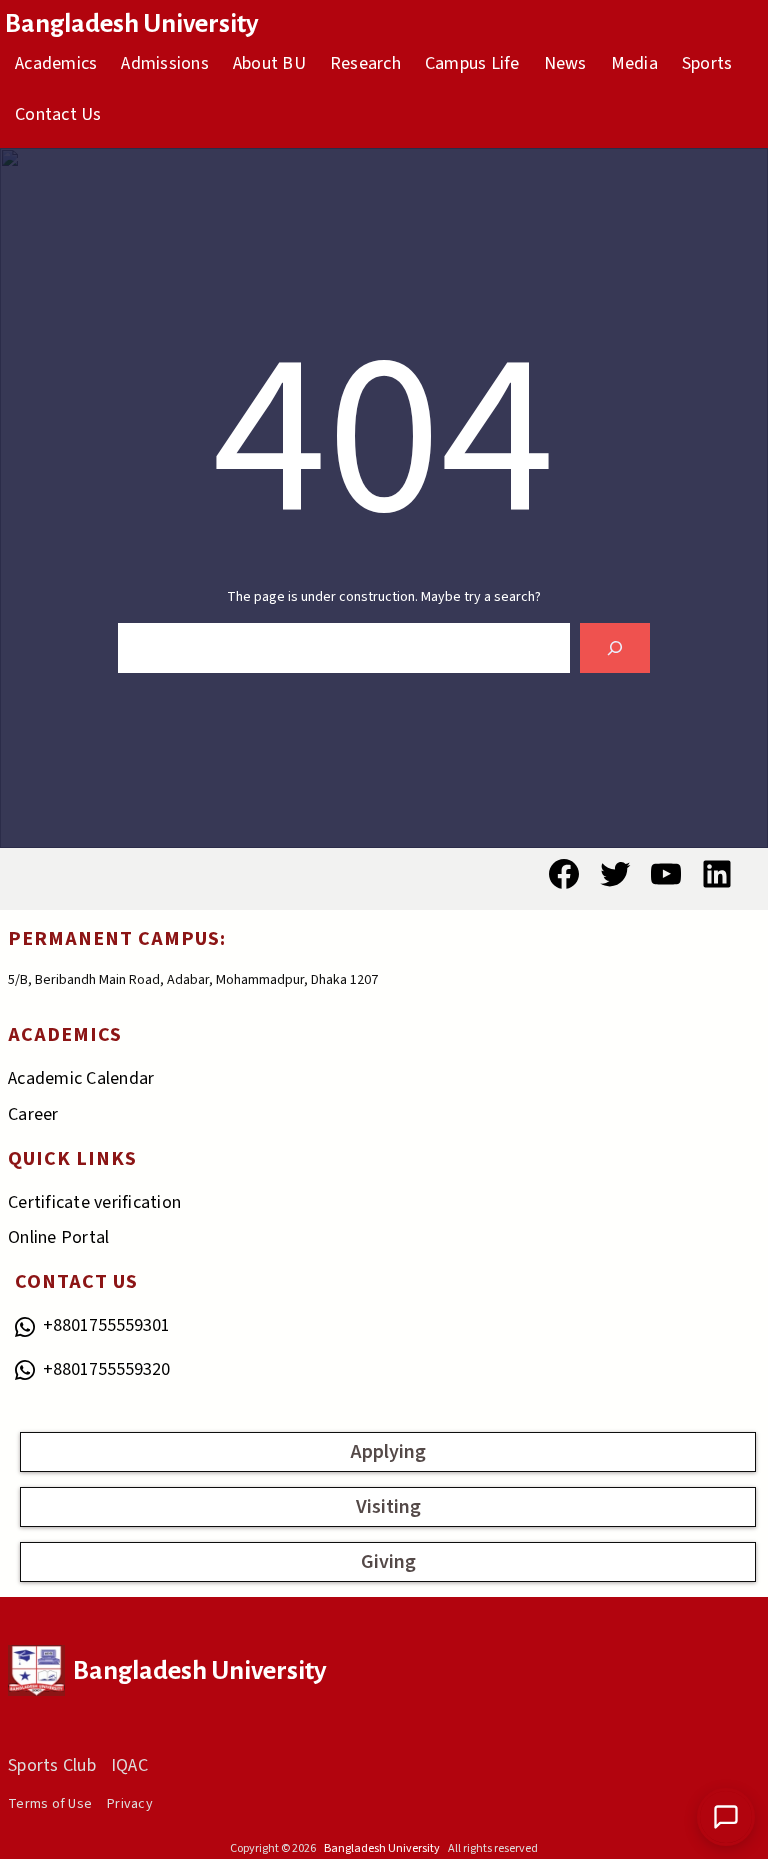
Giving (388, 1562)
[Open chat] (726, 1817)
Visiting (388, 1507)
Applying (388, 1452)
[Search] (615, 647)
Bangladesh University (132, 24)
